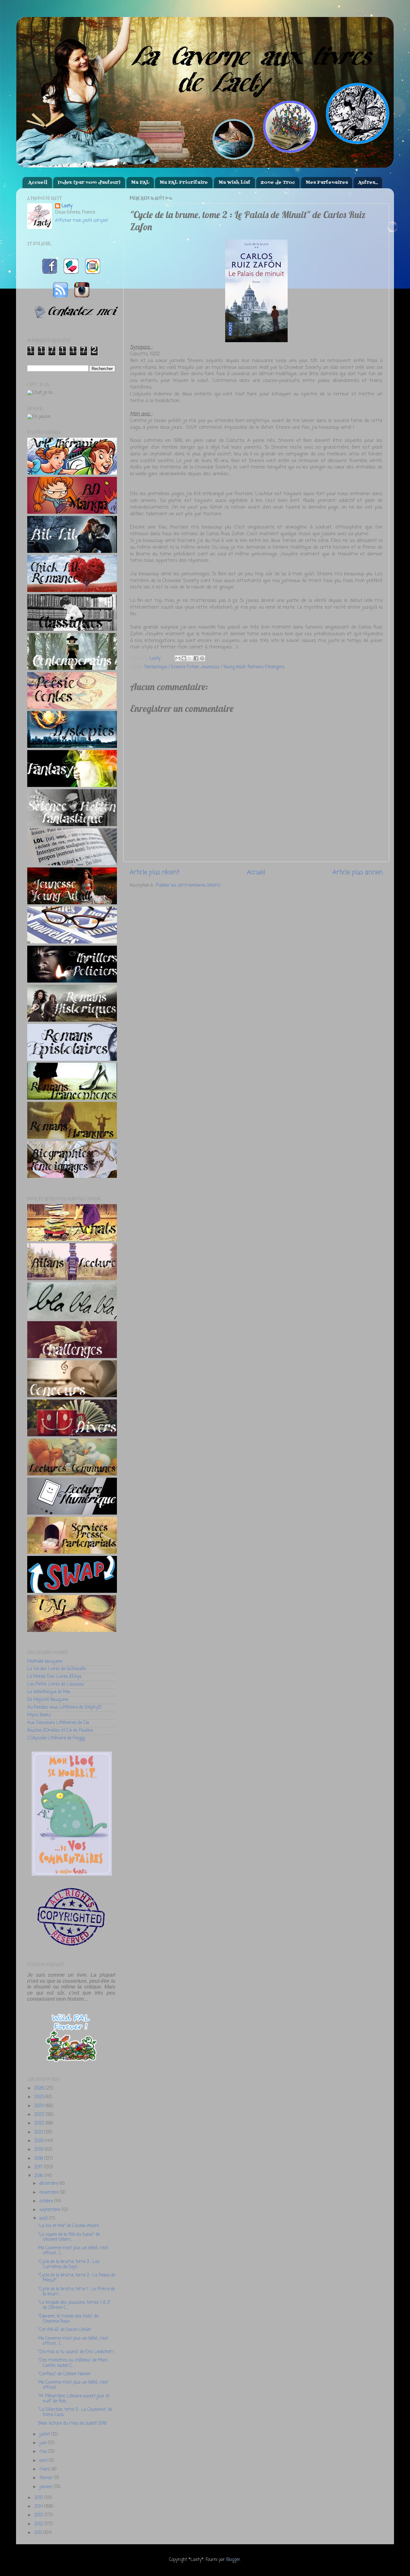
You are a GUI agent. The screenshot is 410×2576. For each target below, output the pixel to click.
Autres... (368, 183)
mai (44, 2452)
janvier (47, 2487)
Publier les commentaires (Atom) (188, 886)
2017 (39, 2167)
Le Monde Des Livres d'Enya (54, 1677)
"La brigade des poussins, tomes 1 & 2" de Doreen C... (74, 2305)
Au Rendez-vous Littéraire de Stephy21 (64, 1707)
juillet (45, 2434)
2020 (40, 2141)
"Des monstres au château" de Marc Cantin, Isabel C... (73, 2363)
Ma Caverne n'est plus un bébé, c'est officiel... (73, 2385)
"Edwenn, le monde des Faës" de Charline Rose (68, 2319)
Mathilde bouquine (45, 1662)
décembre (49, 2184)
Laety (67, 206)
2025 (40, 2097)
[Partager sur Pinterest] (202, 658)
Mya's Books (39, 1715)
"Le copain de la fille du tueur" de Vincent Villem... (69, 2237)
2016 (39, 2176)
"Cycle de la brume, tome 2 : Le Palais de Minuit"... (77, 2278)
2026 (40, 2088)
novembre (50, 2193)
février (47, 2478)
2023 (40, 2115)
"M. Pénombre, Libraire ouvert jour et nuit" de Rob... (74, 2399)
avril (44, 2461)
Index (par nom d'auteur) (89, 183)
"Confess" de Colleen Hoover (64, 2374)
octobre (47, 2201)
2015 (39, 2498)
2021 (39, 2132)
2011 (39, 2533)
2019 (39, 2150)
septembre (50, 2210)
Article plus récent (155, 873)
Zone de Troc (278, 183)
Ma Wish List (234, 183)
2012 (39, 2524)
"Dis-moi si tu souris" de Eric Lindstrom (76, 2352)
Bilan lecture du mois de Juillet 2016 (72, 2424)
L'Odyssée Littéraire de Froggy (56, 1738)
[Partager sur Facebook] (196, 658)
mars (45, 2469)
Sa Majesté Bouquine (48, 1700)
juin (44, 2443)
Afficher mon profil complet (82, 221)
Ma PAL (140, 183)
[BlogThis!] (184, 658)
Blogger (233, 2560)
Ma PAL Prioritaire (184, 183)
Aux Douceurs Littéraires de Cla (58, 1723)
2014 (39, 2507)
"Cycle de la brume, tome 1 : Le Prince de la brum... (77, 2292)
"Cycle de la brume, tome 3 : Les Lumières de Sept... (69, 2264)
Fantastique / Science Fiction (172, 667)
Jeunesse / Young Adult (223, 667)
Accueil (38, 183)
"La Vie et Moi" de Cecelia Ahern (69, 2226)
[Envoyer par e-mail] (178, 658)
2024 (40, 2106)
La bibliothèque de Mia (49, 1692)
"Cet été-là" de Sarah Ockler (65, 2330)
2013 (39, 2515)
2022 (40, 2123)
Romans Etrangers (266, 667)
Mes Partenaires (327, 183)
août (44, 2219)
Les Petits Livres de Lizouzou (55, 1684)
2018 (39, 2159)
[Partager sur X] (190, 658)
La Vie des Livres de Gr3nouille (57, 1669)
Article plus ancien (358, 873)
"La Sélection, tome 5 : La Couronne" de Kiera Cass (75, 2412)
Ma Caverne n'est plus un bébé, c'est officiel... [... (73, 2251)
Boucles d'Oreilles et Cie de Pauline (60, 1731)
